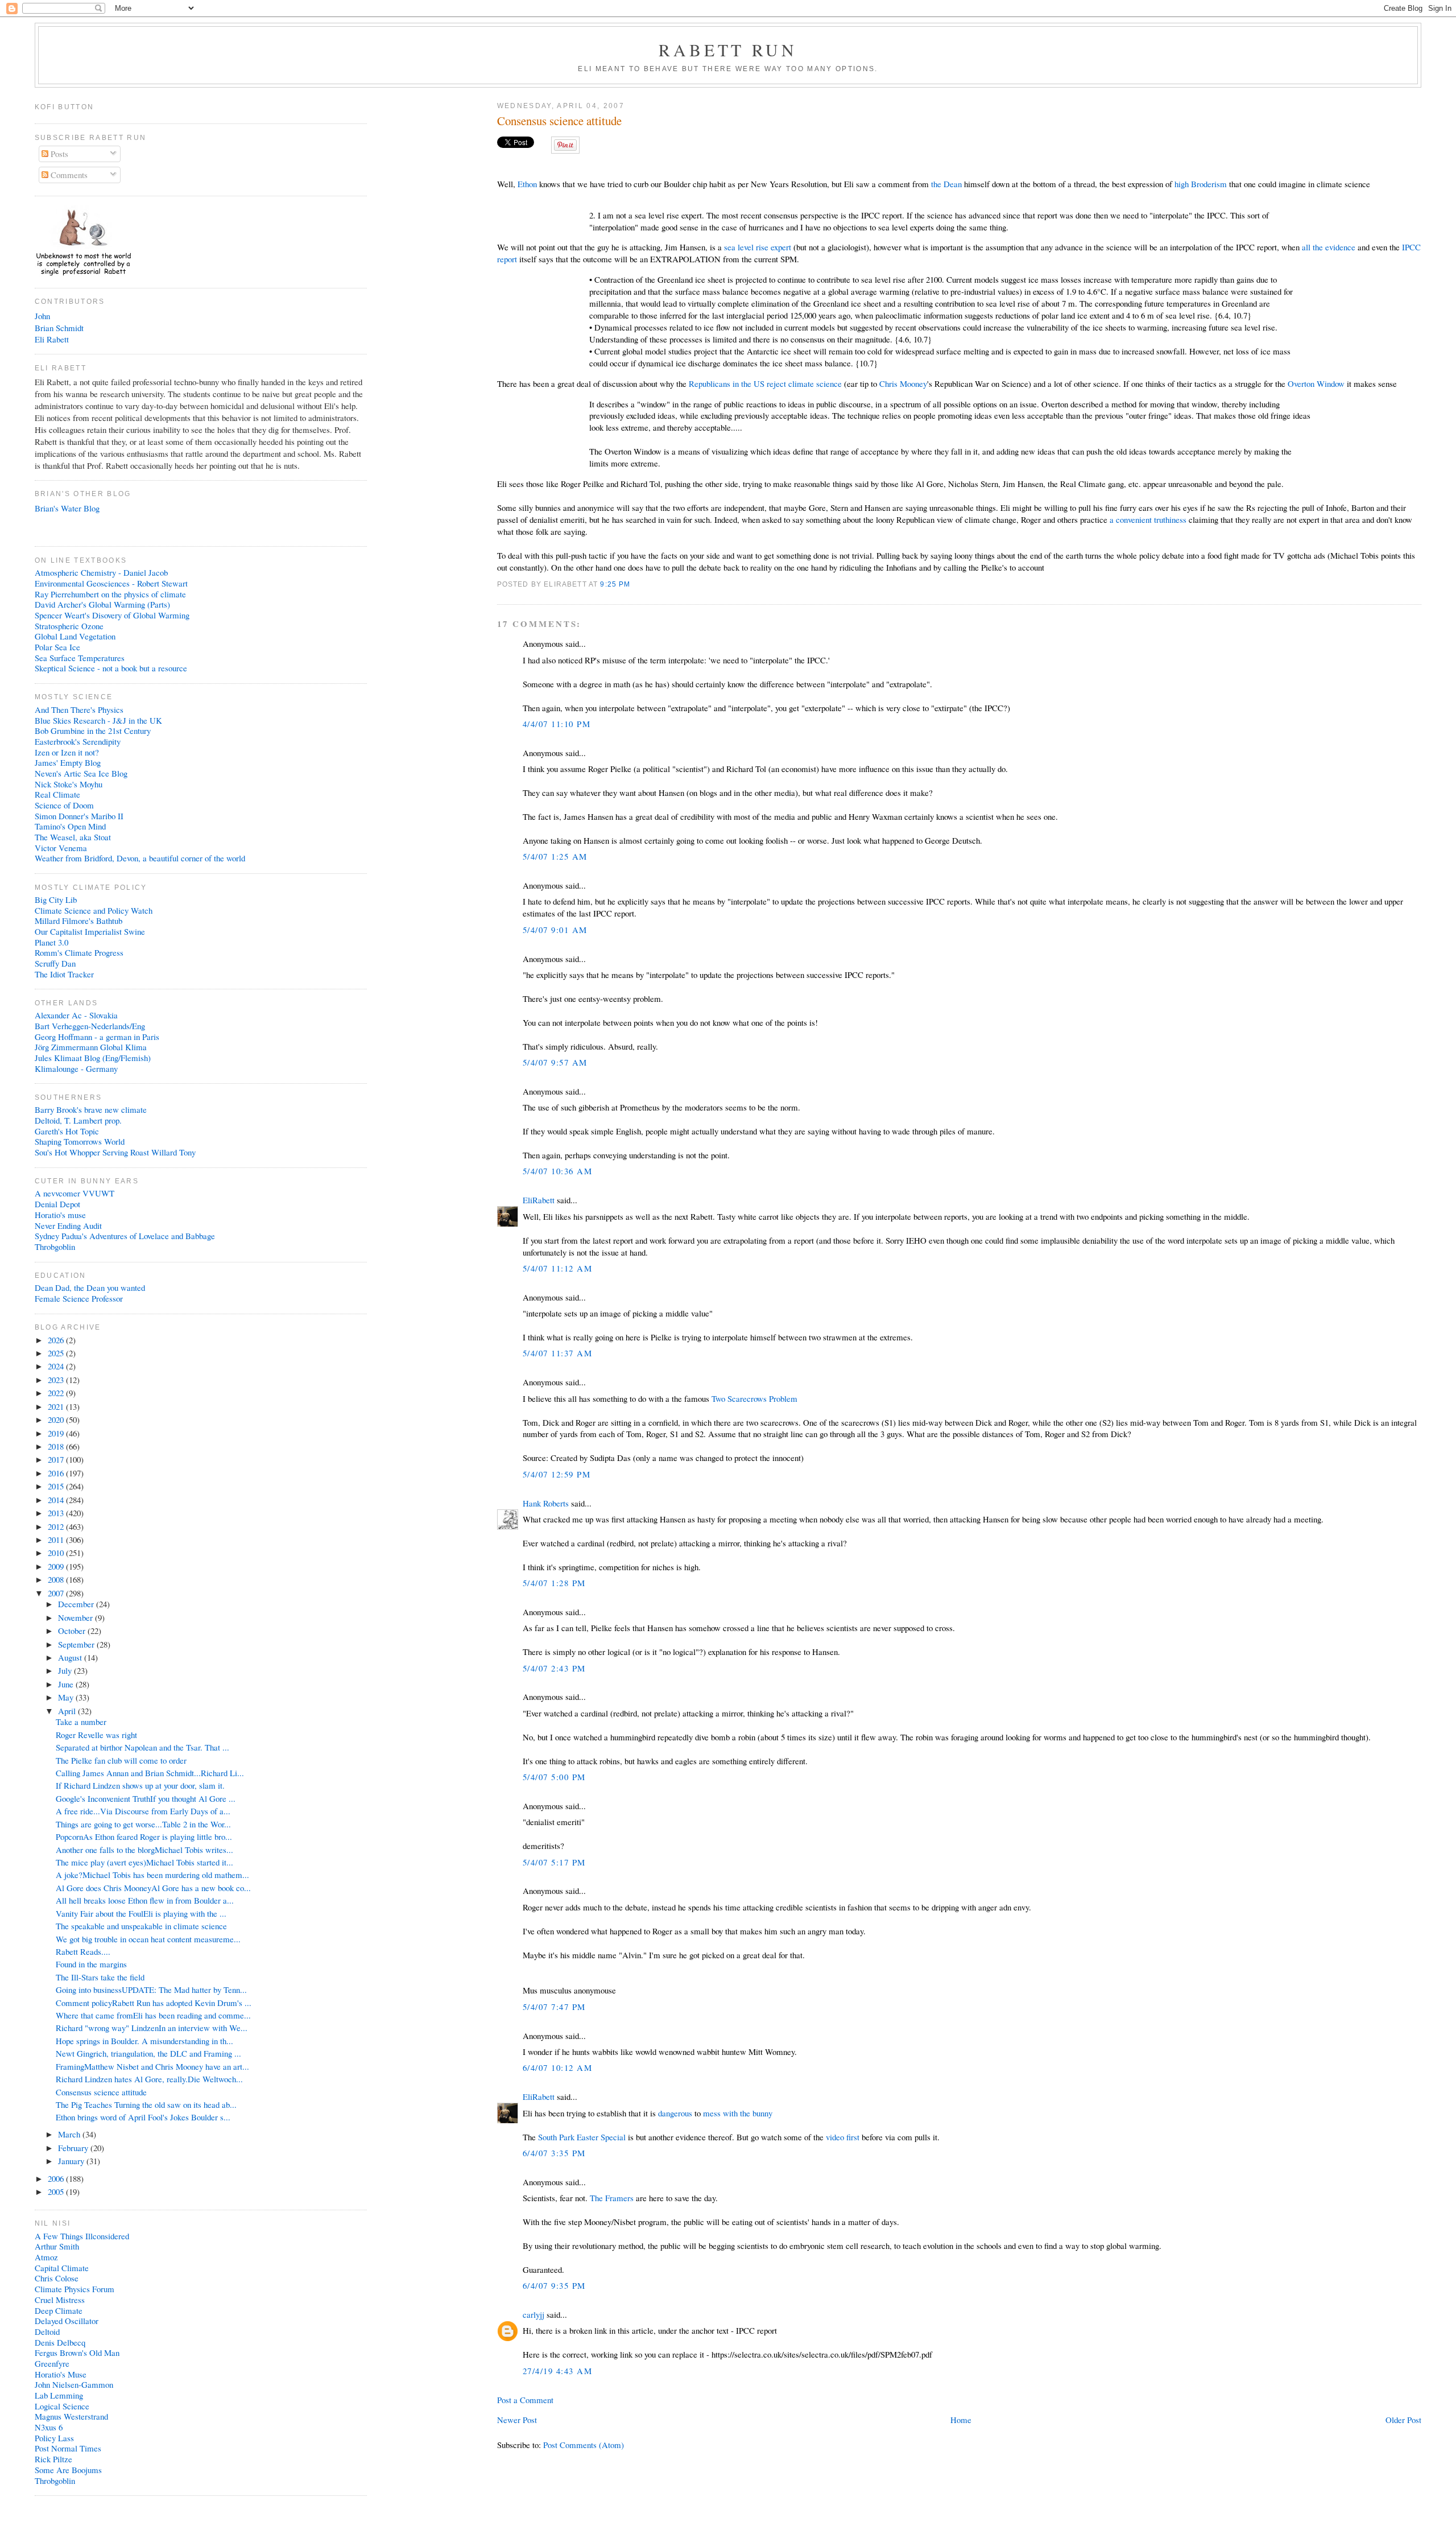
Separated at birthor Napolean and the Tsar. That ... (142, 1747)
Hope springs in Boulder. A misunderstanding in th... (144, 2041)
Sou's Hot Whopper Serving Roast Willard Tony (115, 1152)
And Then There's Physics (79, 709)
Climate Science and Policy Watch (94, 910)
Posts (58, 154)
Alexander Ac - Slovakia (76, 1015)
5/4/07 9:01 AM (555, 930)
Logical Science (62, 2406)
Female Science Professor (79, 1298)
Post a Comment (525, 2400)
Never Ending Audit (68, 1225)
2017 (57, 1459)
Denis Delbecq (60, 2342)
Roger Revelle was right (96, 1735)
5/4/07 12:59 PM (557, 1474)
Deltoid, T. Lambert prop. (78, 1120)
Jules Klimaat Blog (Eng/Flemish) (93, 1058)
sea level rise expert (758, 247)
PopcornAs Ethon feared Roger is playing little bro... (144, 1836)
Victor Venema (61, 848)
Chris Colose (57, 2278)
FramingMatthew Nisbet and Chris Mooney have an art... (152, 2066)
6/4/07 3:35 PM (554, 2153)
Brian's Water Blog (67, 508)
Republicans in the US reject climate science (765, 383)
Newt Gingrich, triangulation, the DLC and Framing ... (148, 2053)
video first (843, 2137)
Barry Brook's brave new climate (91, 1109)
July (66, 1670)
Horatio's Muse (61, 2374)
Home (961, 2420)
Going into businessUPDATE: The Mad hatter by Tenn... (151, 1990)
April (68, 1711)
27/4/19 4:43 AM (557, 2371)
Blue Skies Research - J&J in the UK (98, 720)
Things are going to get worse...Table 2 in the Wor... (143, 1824)
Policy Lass (54, 2438)
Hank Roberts (546, 1503)
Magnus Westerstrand (71, 2416)
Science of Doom (64, 805)
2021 (57, 1406)
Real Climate (57, 794)
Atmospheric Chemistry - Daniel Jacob (101, 572)
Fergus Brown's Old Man (77, 2352)
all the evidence (1329, 247)
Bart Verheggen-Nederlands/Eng (90, 1026)
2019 (57, 1433)
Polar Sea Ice (57, 647)
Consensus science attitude (559, 121)
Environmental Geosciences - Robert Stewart (111, 583)
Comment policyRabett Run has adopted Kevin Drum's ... (154, 2003)
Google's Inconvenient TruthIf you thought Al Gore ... (146, 1798)
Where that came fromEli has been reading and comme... (153, 2015)
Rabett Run (728, 49)
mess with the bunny (738, 2113)
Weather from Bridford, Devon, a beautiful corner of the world (140, 858)
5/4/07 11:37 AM (557, 1353)
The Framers (612, 2198)
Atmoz (46, 2257)
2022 (57, 1393)
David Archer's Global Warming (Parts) (102, 604)
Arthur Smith (57, 2246)
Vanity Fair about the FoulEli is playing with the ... (141, 1913)
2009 (57, 1566)
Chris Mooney (903, 383)
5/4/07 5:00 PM (554, 1777)
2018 (57, 1446)
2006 (57, 2178)
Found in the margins (91, 1964)
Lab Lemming (59, 2395)
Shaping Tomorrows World (80, 1141)
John (42, 316)
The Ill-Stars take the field (100, 1977)
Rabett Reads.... (83, 1951)
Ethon (527, 184)
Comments (68, 175)
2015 (57, 1486)
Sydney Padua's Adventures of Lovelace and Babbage (125, 1236)
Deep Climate (59, 2310)
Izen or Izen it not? (67, 752)
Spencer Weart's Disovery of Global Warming (112, 615)
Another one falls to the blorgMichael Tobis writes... (144, 1850)
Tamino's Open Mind (70, 826)
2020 (57, 1419)
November (76, 1617)
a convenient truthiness (1148, 519)
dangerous (675, 2113)
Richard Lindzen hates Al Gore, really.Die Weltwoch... (149, 2079)
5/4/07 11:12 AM (557, 1268)
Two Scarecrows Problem (754, 1398)
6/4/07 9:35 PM (554, 2285)
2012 (57, 1526)
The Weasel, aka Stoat (73, 837)
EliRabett (539, 1200)
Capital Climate (62, 2268)
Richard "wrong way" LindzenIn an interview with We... (152, 2028)
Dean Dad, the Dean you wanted (90, 1287)
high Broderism (1201, 184)
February (74, 2148)
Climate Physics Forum (75, 2289)
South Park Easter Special (582, 2137)
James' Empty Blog (68, 762)
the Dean (946, 184)
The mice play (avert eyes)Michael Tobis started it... (144, 1862)
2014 (57, 1500)
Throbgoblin (55, 1247)
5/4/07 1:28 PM (554, 1583)
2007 (57, 1593)
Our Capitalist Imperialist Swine (90, 931)
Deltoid (47, 2331)
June (67, 1684)
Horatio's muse (60, 1215)
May (67, 1697)
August (71, 1657)
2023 (57, 1380)
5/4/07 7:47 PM (554, 2007)
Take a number (81, 1722)
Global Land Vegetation (75, 636)
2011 (57, 1540)
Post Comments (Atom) (584, 2445)
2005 (57, 2191)
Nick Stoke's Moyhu (69, 784)
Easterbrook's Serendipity (78, 741)
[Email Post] (634, 584)
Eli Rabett (52, 339)
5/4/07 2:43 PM (554, 1668)
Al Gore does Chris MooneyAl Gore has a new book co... (153, 1888)
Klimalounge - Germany (76, 1068)
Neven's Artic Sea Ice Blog (81, 773)
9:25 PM (615, 584)
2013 (57, 1513)
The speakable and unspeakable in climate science (141, 1926)
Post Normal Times (68, 2448)
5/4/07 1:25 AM (555, 856)
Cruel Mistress (60, 2300)
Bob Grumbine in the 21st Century (93, 730)
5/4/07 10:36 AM (557, 1171)
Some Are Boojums (68, 2470)
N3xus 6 (49, 2427)
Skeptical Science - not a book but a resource (111, 668)
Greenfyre (52, 2363)
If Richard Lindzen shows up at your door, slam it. (140, 1785)
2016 (57, 1473)
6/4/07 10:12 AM (557, 2067)
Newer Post (517, 2420)
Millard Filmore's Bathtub (78, 921)
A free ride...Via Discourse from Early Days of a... (143, 1811)
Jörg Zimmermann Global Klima (91, 1047)
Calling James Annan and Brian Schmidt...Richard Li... (150, 1773)
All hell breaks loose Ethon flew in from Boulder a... (145, 1900)
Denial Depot (57, 1204)
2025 (57, 1353)
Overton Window (1316, 383)
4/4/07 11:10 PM (557, 724)
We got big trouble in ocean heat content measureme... (148, 1939)
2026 (57, 1340)
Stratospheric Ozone (69, 626)
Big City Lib (56, 899)
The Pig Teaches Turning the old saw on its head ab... (146, 2104)
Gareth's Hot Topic (67, 1131)
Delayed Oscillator (67, 2321)
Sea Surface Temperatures (80, 658)
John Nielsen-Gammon (74, 2384)
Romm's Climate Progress (79, 952)
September (77, 1644)
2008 (57, 1579)
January (72, 2161)
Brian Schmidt (59, 328)
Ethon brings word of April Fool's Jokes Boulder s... (143, 2117)
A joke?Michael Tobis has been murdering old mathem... (152, 1875)
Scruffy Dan (55, 963)
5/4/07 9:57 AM (555, 1062)
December (77, 1604)
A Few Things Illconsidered (82, 2236)
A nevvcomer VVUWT (75, 1193)
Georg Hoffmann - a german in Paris (97, 1037)
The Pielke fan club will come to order (121, 1760)
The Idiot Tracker (64, 974)
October (73, 1631)
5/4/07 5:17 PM (554, 1862)
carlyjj (533, 2314)
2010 (57, 1553)
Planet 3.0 (51, 942)
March (70, 2134)
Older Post (1403, 2420)
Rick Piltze (53, 2459)
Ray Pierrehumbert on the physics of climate (110, 594)
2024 (57, 1366)
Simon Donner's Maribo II (79, 816)
